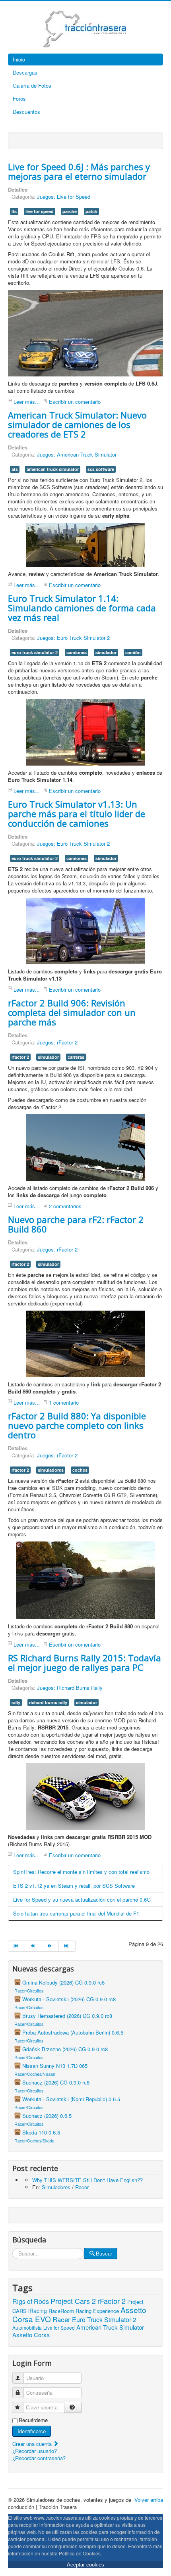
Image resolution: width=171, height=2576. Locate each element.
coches (80, 1470)
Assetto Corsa (31, 2335)
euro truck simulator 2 (35, 652)
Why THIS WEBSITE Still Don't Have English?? (87, 2180)
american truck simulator (53, 469)
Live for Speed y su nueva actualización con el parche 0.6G (82, 1899)
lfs (14, 211)
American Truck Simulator (110, 2327)
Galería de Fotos (32, 85)
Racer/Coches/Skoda (34, 2141)
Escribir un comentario (75, 402)
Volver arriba (149, 2500)
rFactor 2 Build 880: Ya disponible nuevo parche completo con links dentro (77, 1425)
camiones (77, 652)
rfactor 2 (20, 1057)
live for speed (40, 211)
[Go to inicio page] (17, 1946)
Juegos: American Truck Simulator (77, 454)
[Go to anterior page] (33, 1946)
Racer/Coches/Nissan (35, 2074)
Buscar (104, 2253)
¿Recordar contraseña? (39, 2458)
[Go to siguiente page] (51, 1946)
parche (70, 211)
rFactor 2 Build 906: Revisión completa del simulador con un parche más (72, 1012)
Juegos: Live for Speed (64, 197)
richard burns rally (48, 1702)
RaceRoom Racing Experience (84, 2311)
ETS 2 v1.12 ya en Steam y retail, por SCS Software (74, 1886)
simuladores (51, 1470)
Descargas (25, 72)
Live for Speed (59, 2327)
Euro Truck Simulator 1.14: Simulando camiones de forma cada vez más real (82, 608)
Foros (19, 99)
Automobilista (27, 2327)
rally (16, 1702)
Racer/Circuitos (29, 1991)
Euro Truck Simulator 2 (104, 2320)
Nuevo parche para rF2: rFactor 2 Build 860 (76, 1224)
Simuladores (56, 2187)
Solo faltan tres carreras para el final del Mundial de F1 (76, 1913)
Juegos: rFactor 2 (57, 1042)
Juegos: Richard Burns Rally (70, 1688)
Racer (82, 2187)
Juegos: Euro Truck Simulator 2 (73, 638)
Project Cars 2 (73, 2301)
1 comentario (64, 1402)
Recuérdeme (33, 2420)
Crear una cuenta (33, 2444)
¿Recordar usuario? (35, 2451)
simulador (106, 652)
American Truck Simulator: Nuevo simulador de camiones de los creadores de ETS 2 (77, 424)
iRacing (38, 2311)
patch (91, 211)
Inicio (19, 59)
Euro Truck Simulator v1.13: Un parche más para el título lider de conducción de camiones (77, 814)
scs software (101, 469)
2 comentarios (65, 1206)
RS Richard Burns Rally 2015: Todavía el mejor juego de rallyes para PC (85, 1662)
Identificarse (32, 2431)
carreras (76, 1057)
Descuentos (26, 112)
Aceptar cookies (85, 2565)
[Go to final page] (67, 1946)
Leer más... (27, 402)
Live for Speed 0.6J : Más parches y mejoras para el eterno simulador (79, 171)
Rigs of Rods (31, 2301)
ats (15, 469)
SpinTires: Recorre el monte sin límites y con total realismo (81, 1872)
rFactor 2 (112, 2301)
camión (133, 652)
